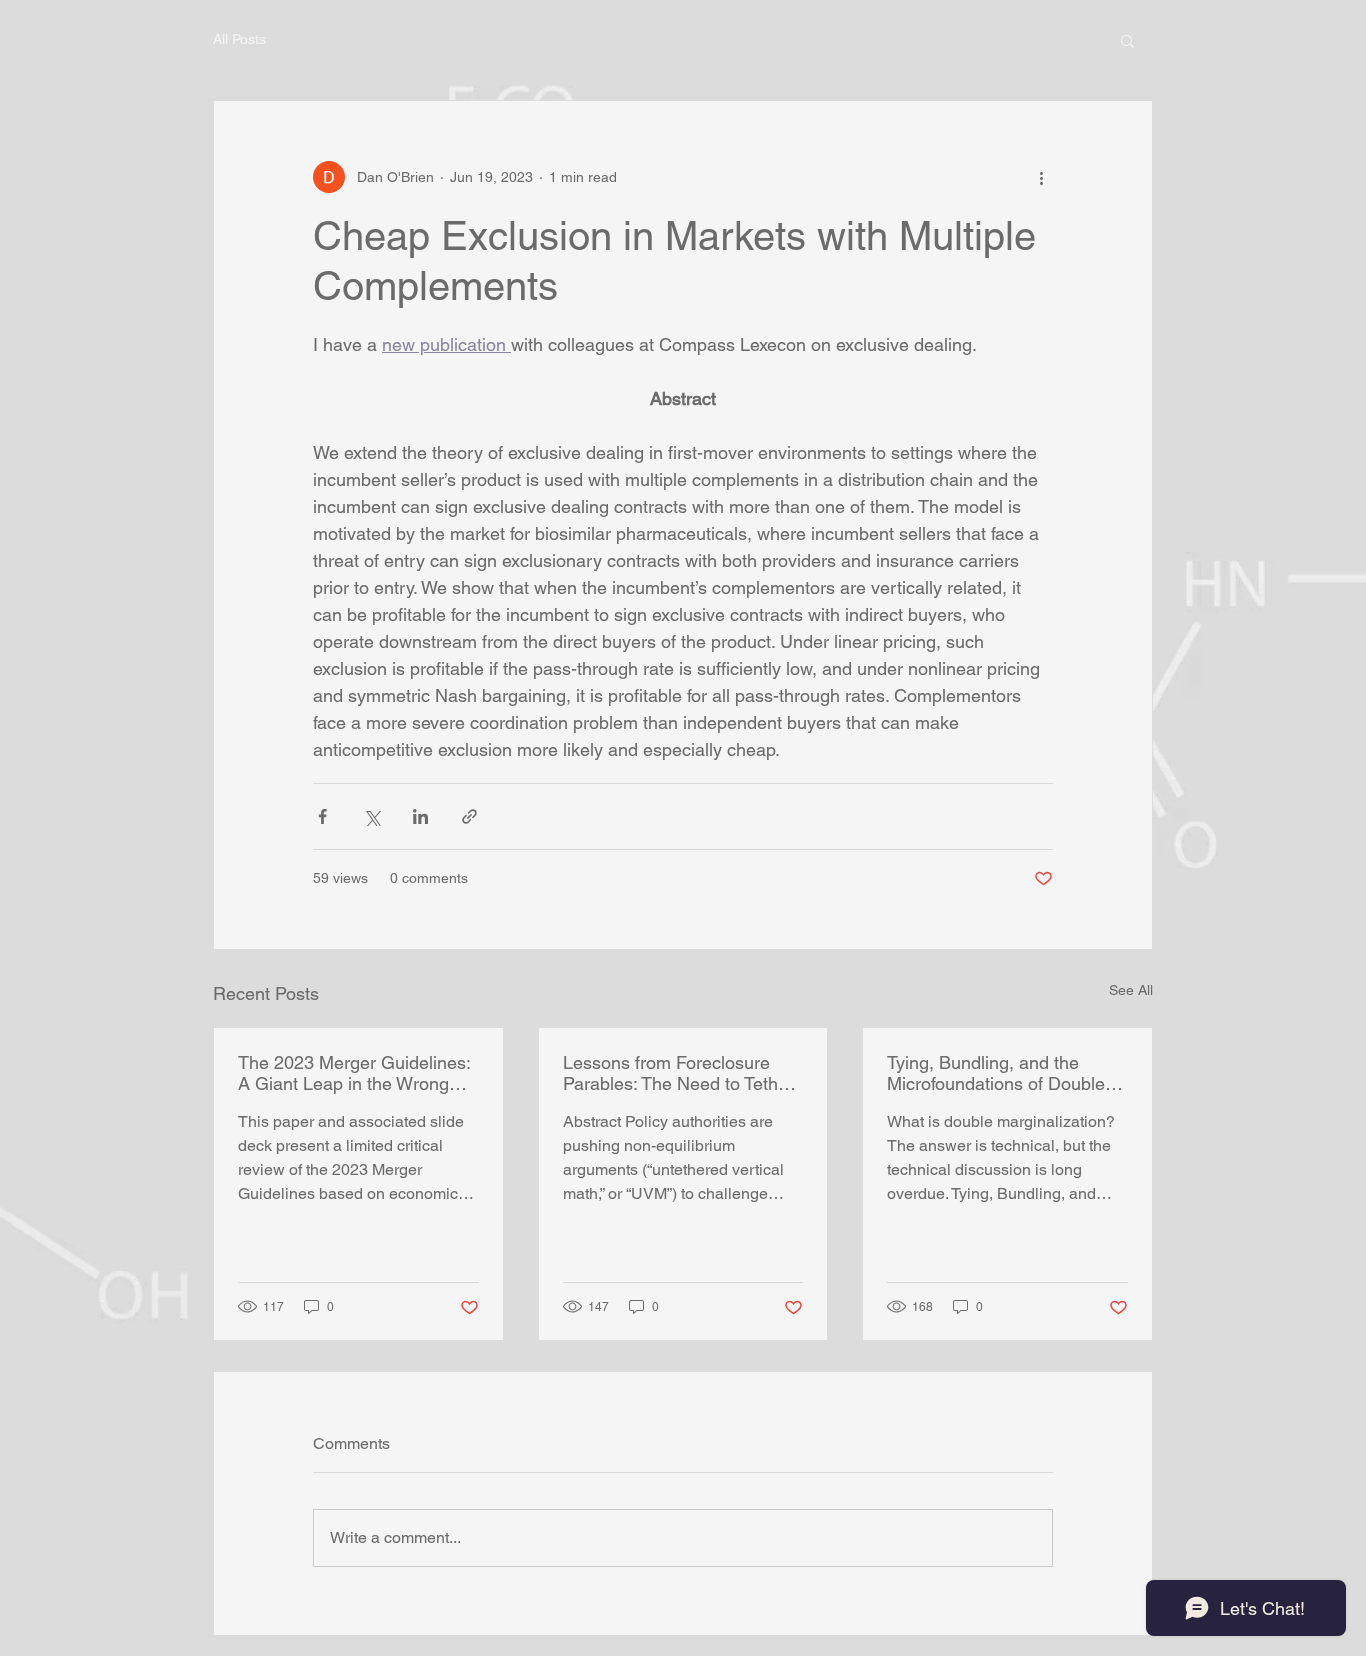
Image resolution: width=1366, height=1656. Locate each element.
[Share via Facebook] (322, 816)
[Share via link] (469, 816)
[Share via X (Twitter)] (371, 816)
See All (1131, 990)
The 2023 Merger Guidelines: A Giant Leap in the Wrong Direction (354, 1073)
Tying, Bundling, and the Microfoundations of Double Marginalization (996, 1073)
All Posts (239, 39)
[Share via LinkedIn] (420, 816)
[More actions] (1041, 177)
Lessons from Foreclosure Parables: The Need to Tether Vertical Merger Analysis (678, 1073)
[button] (1127, 40)
